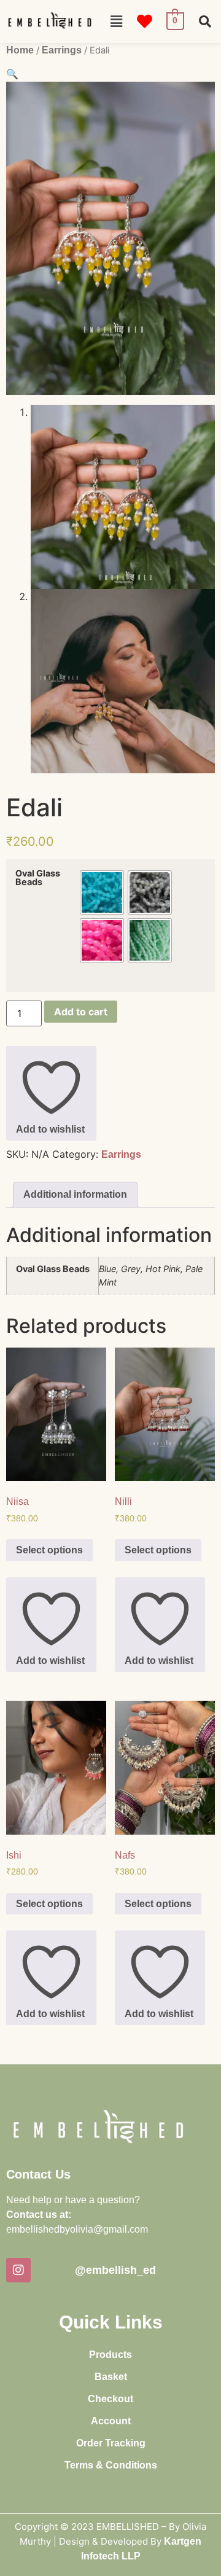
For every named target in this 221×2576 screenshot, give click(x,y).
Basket (111, 2377)
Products (110, 2355)
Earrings (62, 50)
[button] (116, 21)
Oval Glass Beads (38, 878)
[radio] (102, 892)
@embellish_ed (115, 2270)
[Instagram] (18, 2270)
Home (20, 50)
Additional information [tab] (75, 1194)
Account (111, 2421)
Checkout (110, 2399)
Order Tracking (111, 2443)
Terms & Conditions (111, 2465)
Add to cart (81, 1012)
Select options (49, 1550)
